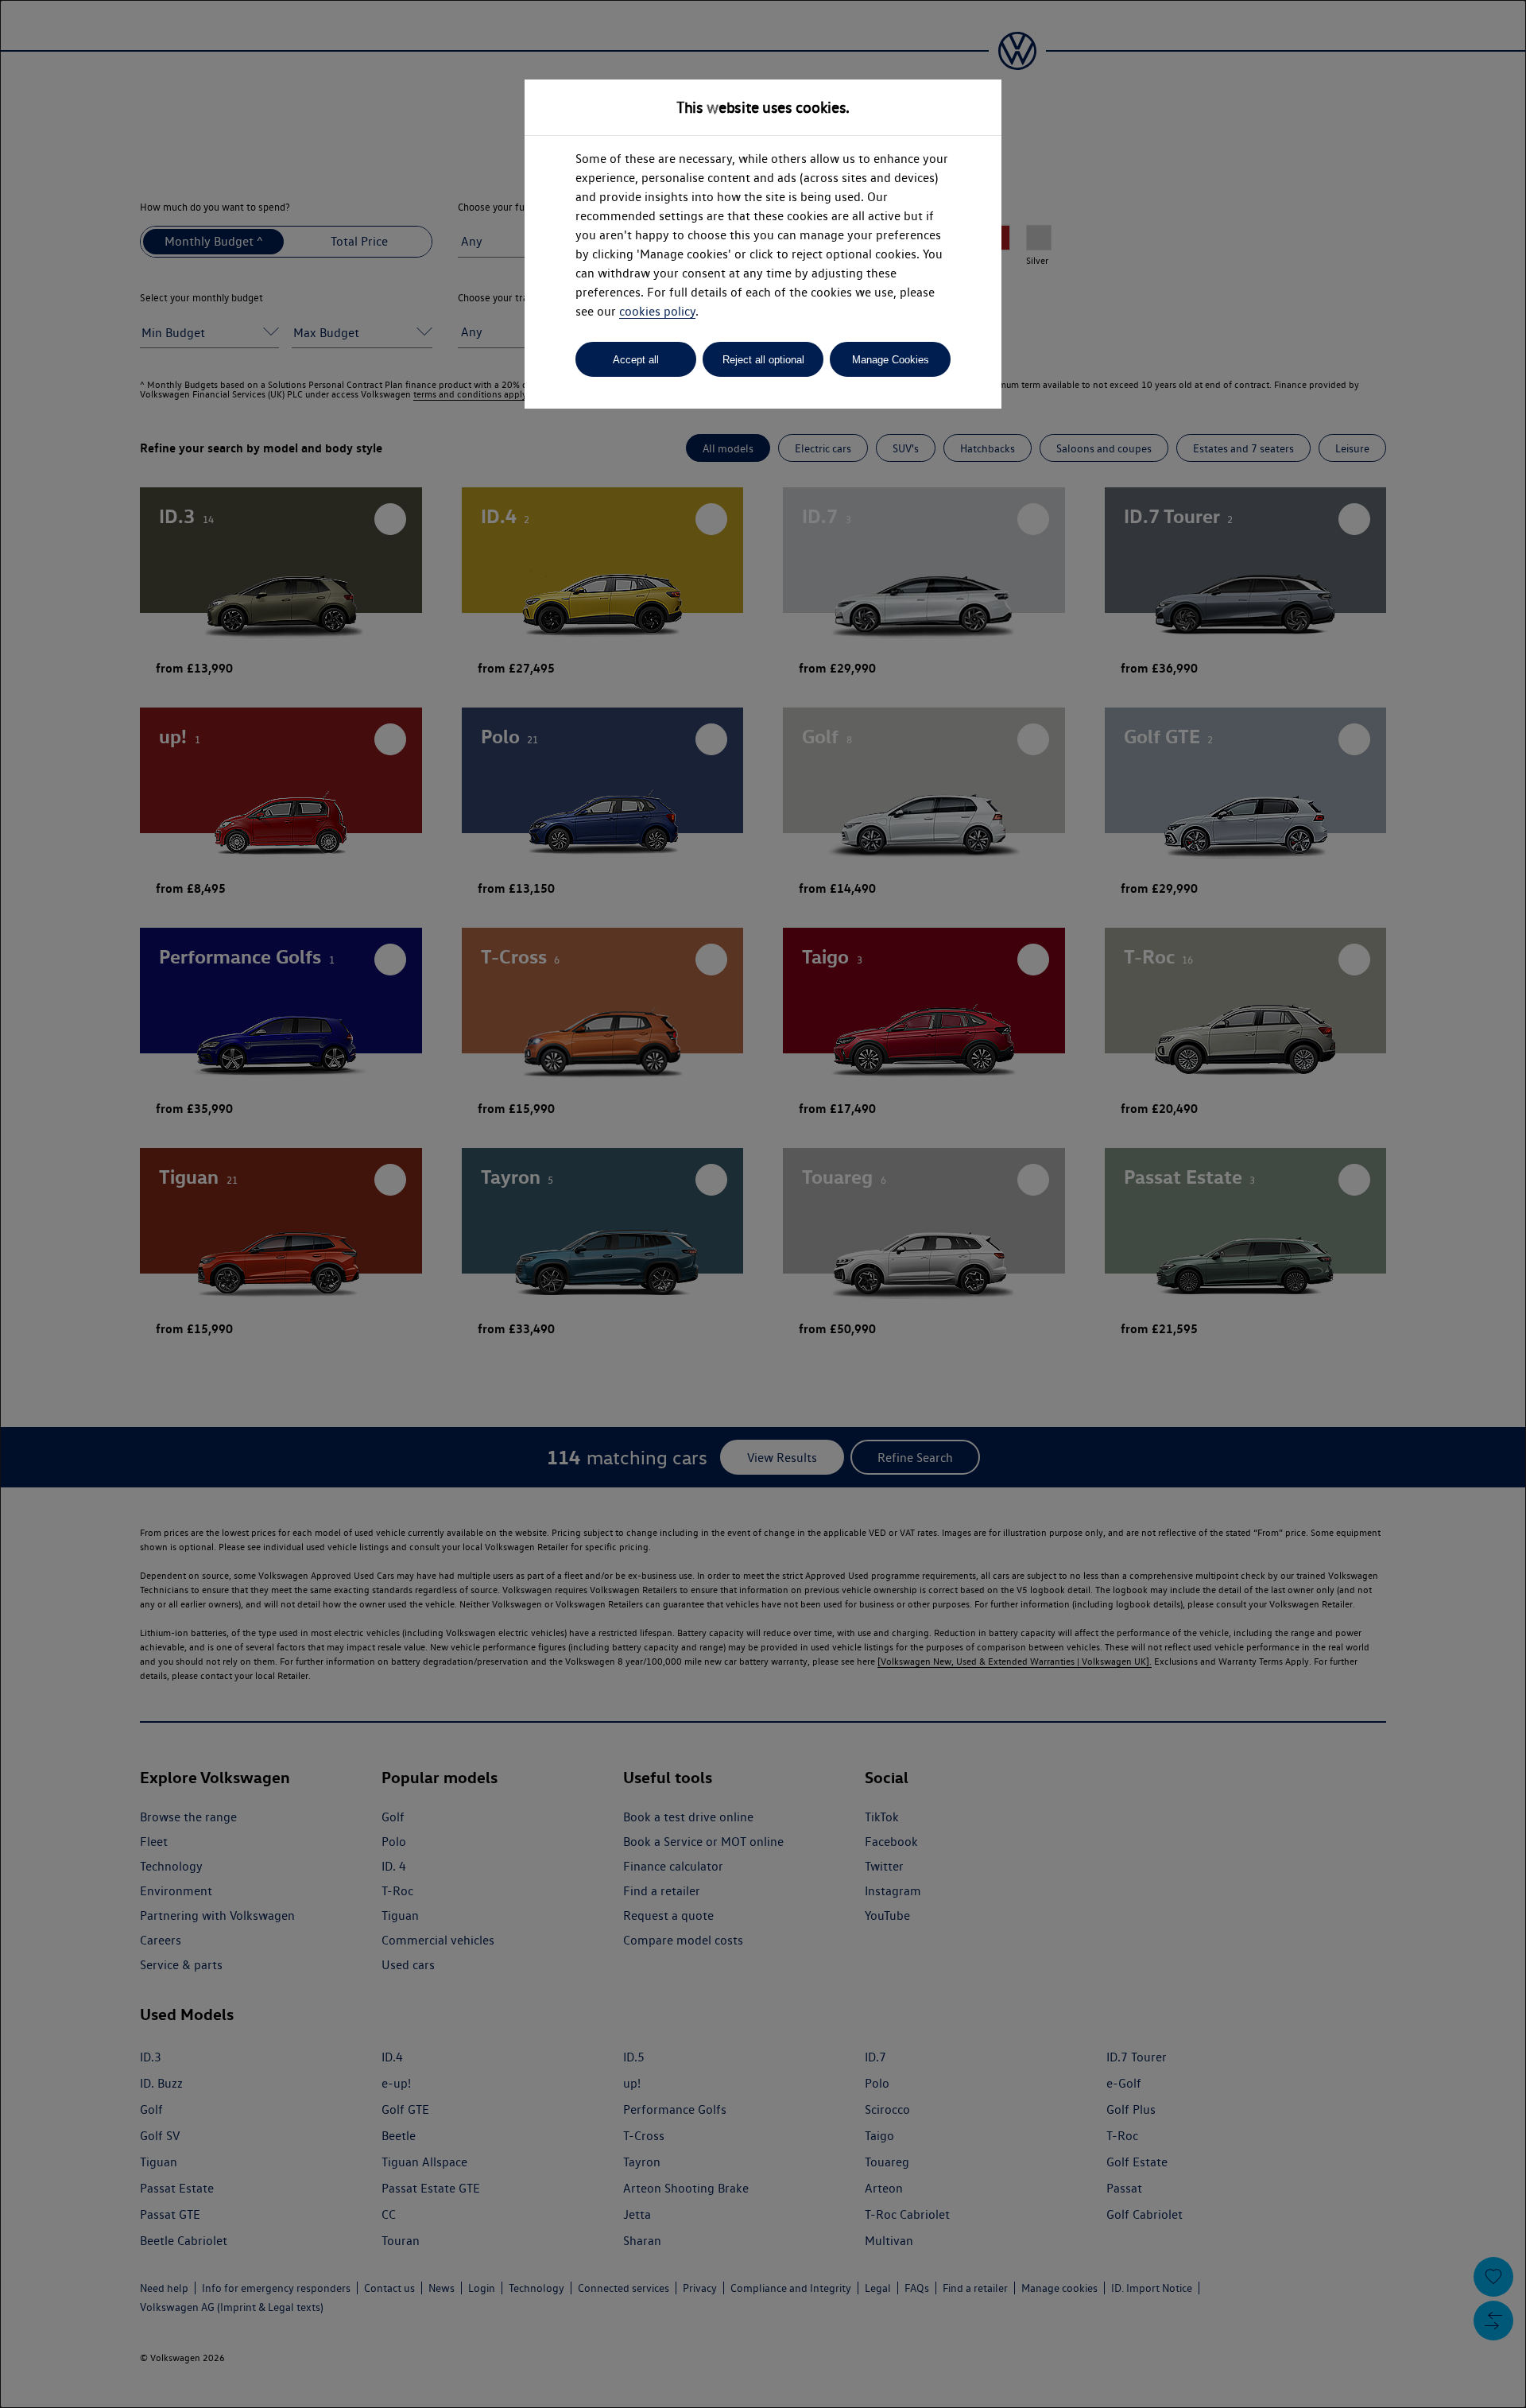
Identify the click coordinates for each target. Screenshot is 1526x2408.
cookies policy (657, 311)
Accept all (636, 360)
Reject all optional (763, 360)
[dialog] (763, 1204)
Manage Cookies (891, 360)
